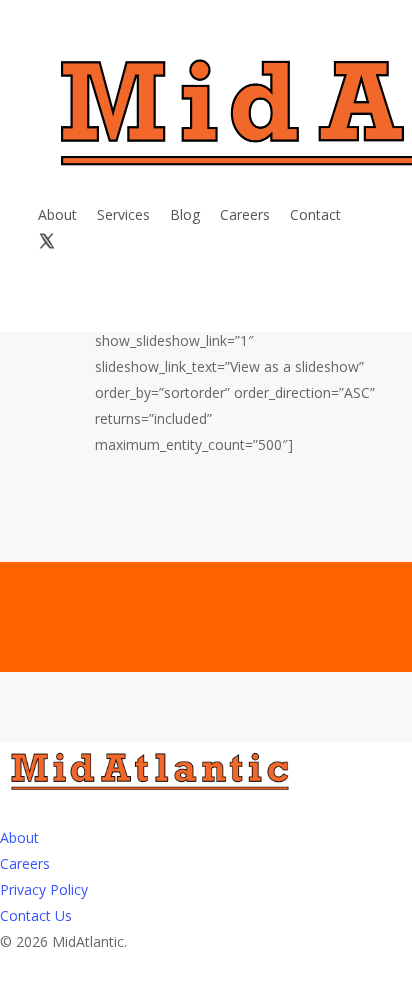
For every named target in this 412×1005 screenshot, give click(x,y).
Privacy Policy (44, 889)
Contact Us (36, 915)
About (19, 837)
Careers (25, 863)
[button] (206, 992)
